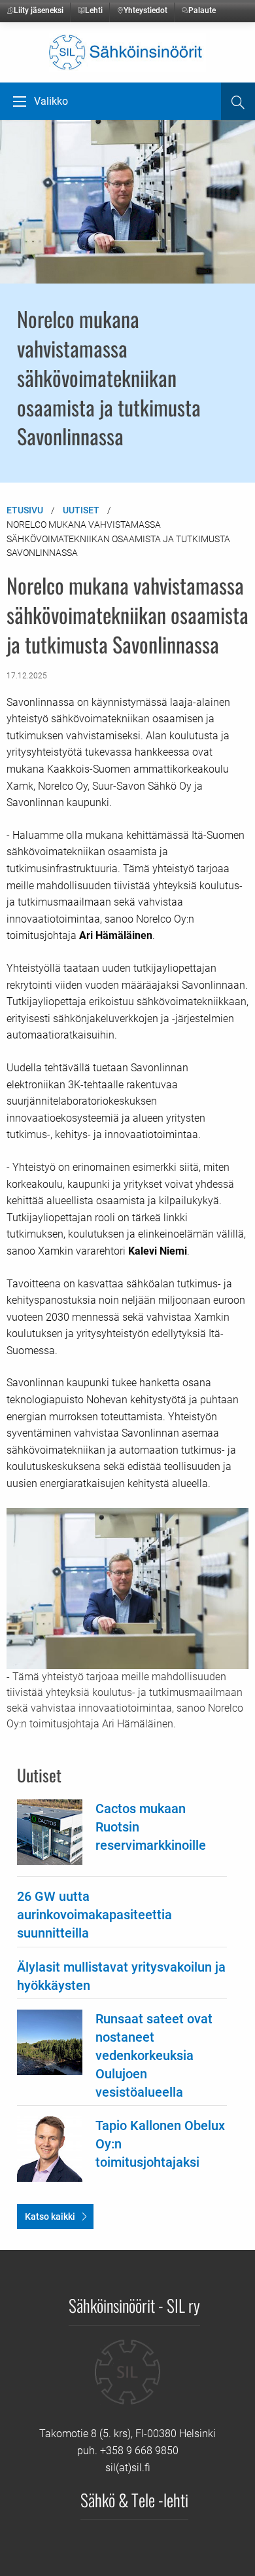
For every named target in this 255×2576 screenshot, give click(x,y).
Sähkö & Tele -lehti (134, 2499)
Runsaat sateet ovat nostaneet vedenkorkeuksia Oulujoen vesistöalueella (154, 2055)
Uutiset (81, 510)
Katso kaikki (50, 2217)
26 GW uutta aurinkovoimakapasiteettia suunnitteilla (94, 1915)
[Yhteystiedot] (127, 2382)
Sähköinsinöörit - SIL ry (134, 2305)
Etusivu (25, 510)
